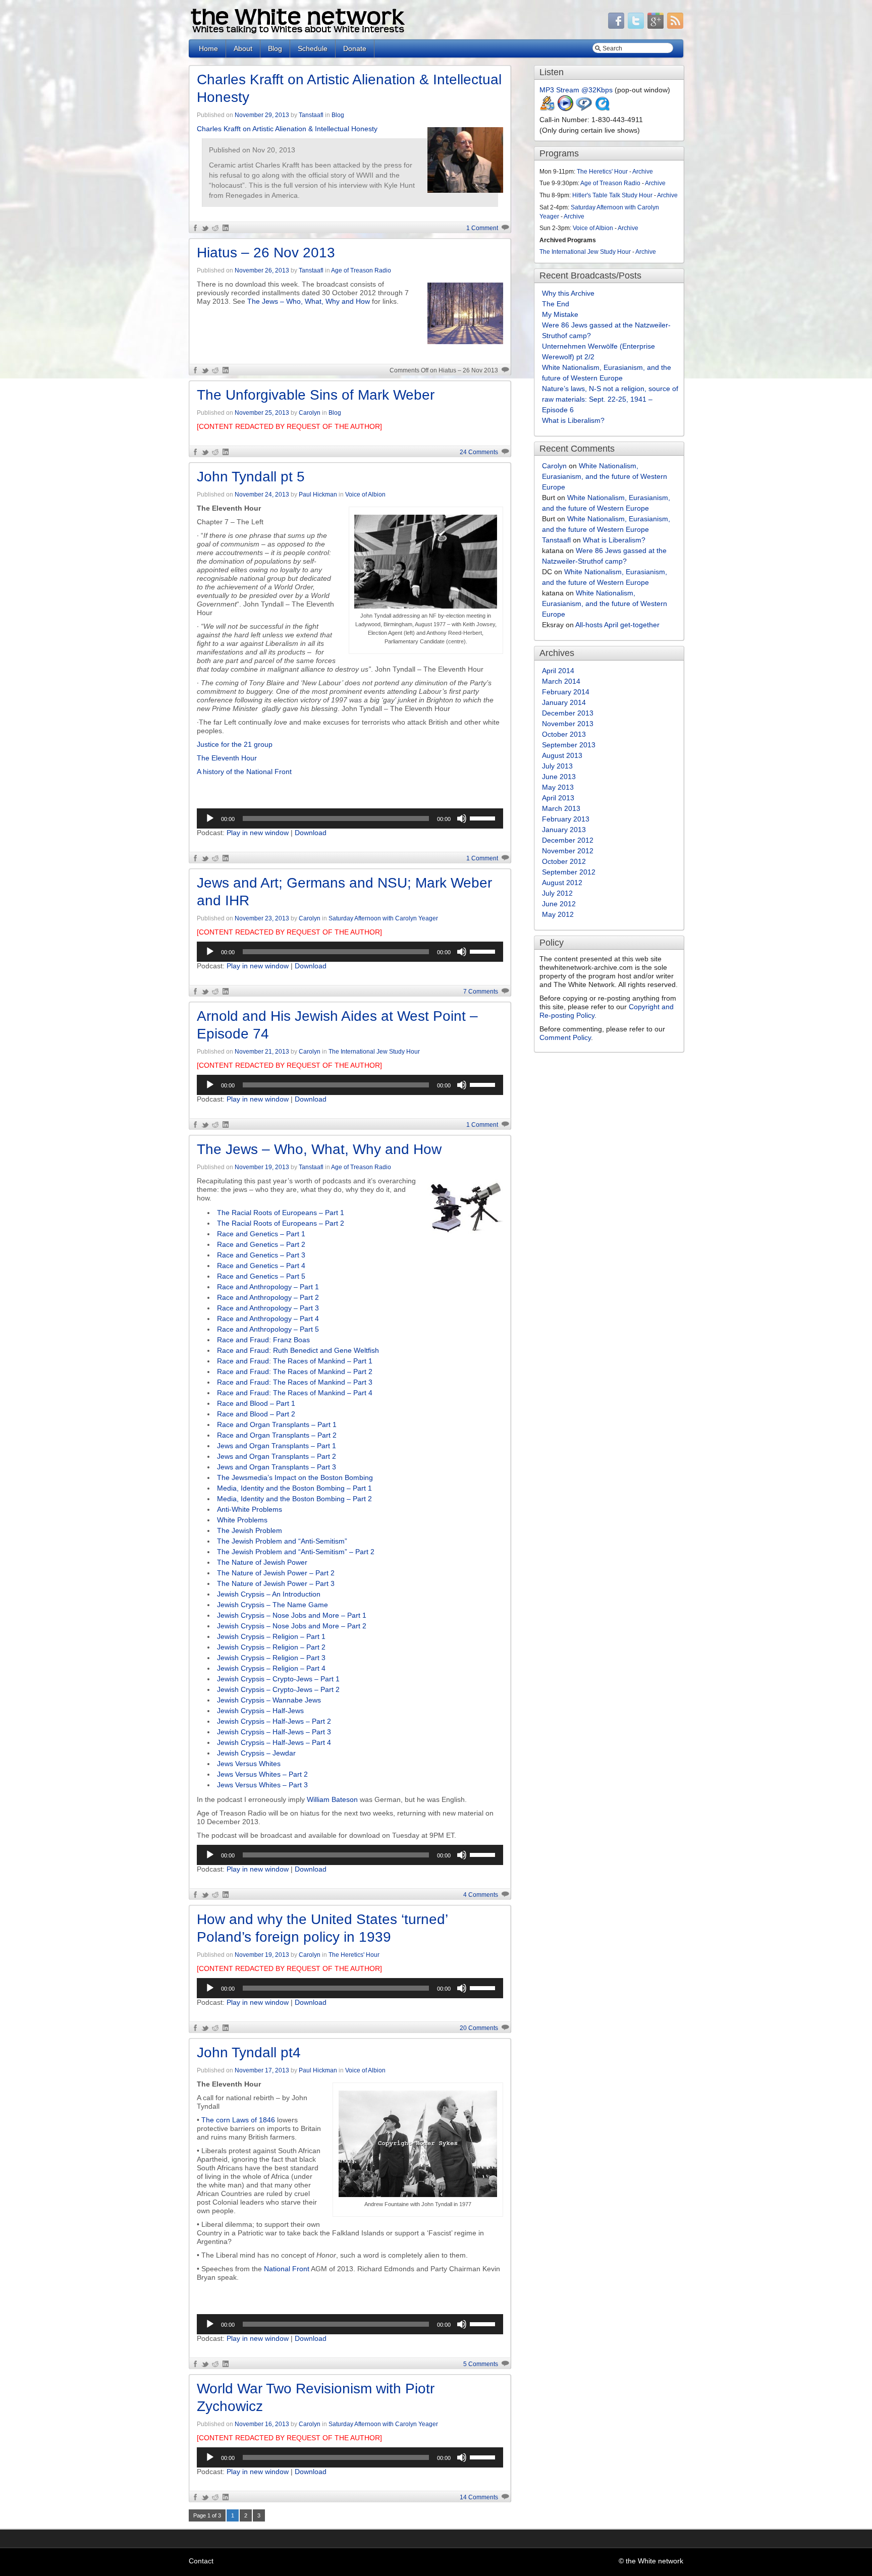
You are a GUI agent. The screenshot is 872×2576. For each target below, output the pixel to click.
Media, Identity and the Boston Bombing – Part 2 (294, 1499)
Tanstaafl (311, 115)
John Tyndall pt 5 (251, 477)
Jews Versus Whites (249, 1764)
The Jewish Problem (250, 1530)
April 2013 (558, 798)
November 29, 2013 (262, 115)
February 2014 (566, 692)
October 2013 (564, 734)
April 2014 (558, 671)
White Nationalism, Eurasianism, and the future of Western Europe (605, 476)
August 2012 (562, 883)
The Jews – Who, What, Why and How (309, 301)
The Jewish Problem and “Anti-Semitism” (282, 1541)
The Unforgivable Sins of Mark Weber (316, 395)
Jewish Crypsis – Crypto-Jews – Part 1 (278, 1679)
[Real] (584, 109)
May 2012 (558, 914)
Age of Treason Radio (361, 270)
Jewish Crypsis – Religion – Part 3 (271, 1658)
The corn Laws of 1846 (238, 2120)
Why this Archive (568, 293)
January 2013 (564, 830)
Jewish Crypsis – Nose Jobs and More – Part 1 (292, 1615)
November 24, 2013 (262, 495)
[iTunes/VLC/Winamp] (548, 109)
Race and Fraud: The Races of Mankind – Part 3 (295, 1382)
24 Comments (479, 452)
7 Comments (481, 992)
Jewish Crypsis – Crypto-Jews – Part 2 (278, 1689)
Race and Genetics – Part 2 (261, 1244)
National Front (286, 2269)
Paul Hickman (318, 495)
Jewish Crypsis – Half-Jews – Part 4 (274, 1742)
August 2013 (562, 755)
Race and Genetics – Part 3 (261, 1255)
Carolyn (310, 413)
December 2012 (568, 840)
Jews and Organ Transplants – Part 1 (277, 1446)
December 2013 (568, 713)
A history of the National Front (244, 772)
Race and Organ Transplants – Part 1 (277, 1424)
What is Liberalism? (573, 420)
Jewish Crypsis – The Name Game (272, 1605)
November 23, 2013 (262, 918)
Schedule (313, 48)
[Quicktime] (602, 109)
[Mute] (462, 818)
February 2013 (566, 819)
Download (311, 833)
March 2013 (561, 808)
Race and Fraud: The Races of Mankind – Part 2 (295, 1372)
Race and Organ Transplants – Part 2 (277, 1435)
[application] (350, 818)
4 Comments (481, 1895)
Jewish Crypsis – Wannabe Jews (269, 1700)
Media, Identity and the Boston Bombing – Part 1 (294, 1488)
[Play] (210, 818)
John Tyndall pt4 (249, 2052)
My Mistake (560, 314)
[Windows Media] (566, 109)
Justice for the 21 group (235, 744)
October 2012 (564, 861)
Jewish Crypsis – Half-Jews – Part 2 (274, 1721)
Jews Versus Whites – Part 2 (262, 1774)
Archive (643, 172)
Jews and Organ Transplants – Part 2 (277, 1456)
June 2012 (559, 904)
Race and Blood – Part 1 (256, 1403)
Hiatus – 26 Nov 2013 (266, 253)
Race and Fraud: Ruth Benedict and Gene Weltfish (298, 1350)
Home (208, 48)
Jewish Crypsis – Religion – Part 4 (271, 1668)
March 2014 (561, 681)
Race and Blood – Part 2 (256, 1414)
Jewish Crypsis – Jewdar (256, 1753)
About (243, 48)
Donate (355, 48)
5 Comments (481, 2364)
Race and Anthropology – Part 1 (268, 1287)
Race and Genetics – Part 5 (261, 1276)
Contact (201, 2561)
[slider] (484, 817)
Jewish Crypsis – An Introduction (269, 1594)
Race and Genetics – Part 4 (261, 1266)
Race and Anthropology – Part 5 (268, 1329)
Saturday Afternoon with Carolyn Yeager (383, 918)
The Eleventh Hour (227, 758)
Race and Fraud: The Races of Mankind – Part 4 (295, 1393)
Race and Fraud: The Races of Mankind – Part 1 (295, 1361)
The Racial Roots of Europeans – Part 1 (281, 1213)
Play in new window (258, 833)
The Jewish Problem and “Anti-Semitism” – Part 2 (296, 1552)
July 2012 (557, 893)
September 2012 (569, 872)
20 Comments (479, 2028)
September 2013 (569, 745)
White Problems (242, 1520)
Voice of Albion (365, 495)
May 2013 (558, 787)
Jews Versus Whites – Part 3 (262, 1785)
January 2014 (564, 702)
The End (556, 304)
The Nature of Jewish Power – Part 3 (276, 1583)
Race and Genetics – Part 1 (261, 1234)
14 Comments (479, 2497)
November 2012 (568, 851)
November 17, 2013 (262, 2070)
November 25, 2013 (262, 413)
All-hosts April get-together (617, 625)
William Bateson (332, 1799)
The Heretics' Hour (354, 1955)
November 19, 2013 (262, 1167)
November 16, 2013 (262, 2424)
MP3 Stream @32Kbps (576, 90)
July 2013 (557, 766)
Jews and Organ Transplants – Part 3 (277, 1467)
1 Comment (482, 228)
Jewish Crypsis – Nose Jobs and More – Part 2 (292, 1626)
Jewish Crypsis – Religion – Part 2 (271, 1647)
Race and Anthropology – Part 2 (268, 1297)
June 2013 (559, 777)
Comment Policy (565, 1037)
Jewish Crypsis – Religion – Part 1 (271, 1636)
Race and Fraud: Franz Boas (263, 1340)
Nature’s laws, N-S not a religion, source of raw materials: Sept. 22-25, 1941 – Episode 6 (610, 399)
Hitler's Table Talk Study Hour (612, 195)
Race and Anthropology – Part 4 (268, 1319)
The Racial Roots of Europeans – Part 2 (281, 1223)
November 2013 (568, 724)
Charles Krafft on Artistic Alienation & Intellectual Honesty (287, 129)
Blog (275, 48)
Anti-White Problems (250, 1509)
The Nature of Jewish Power (262, 1562)
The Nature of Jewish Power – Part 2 (276, 1573)
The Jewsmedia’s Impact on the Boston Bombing (295, 1477)
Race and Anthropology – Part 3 (268, 1308)
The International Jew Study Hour (374, 1052)
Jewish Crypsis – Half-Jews (260, 1711)
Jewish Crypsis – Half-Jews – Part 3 (274, 1732)
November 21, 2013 (262, 1052)
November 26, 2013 (262, 270)
